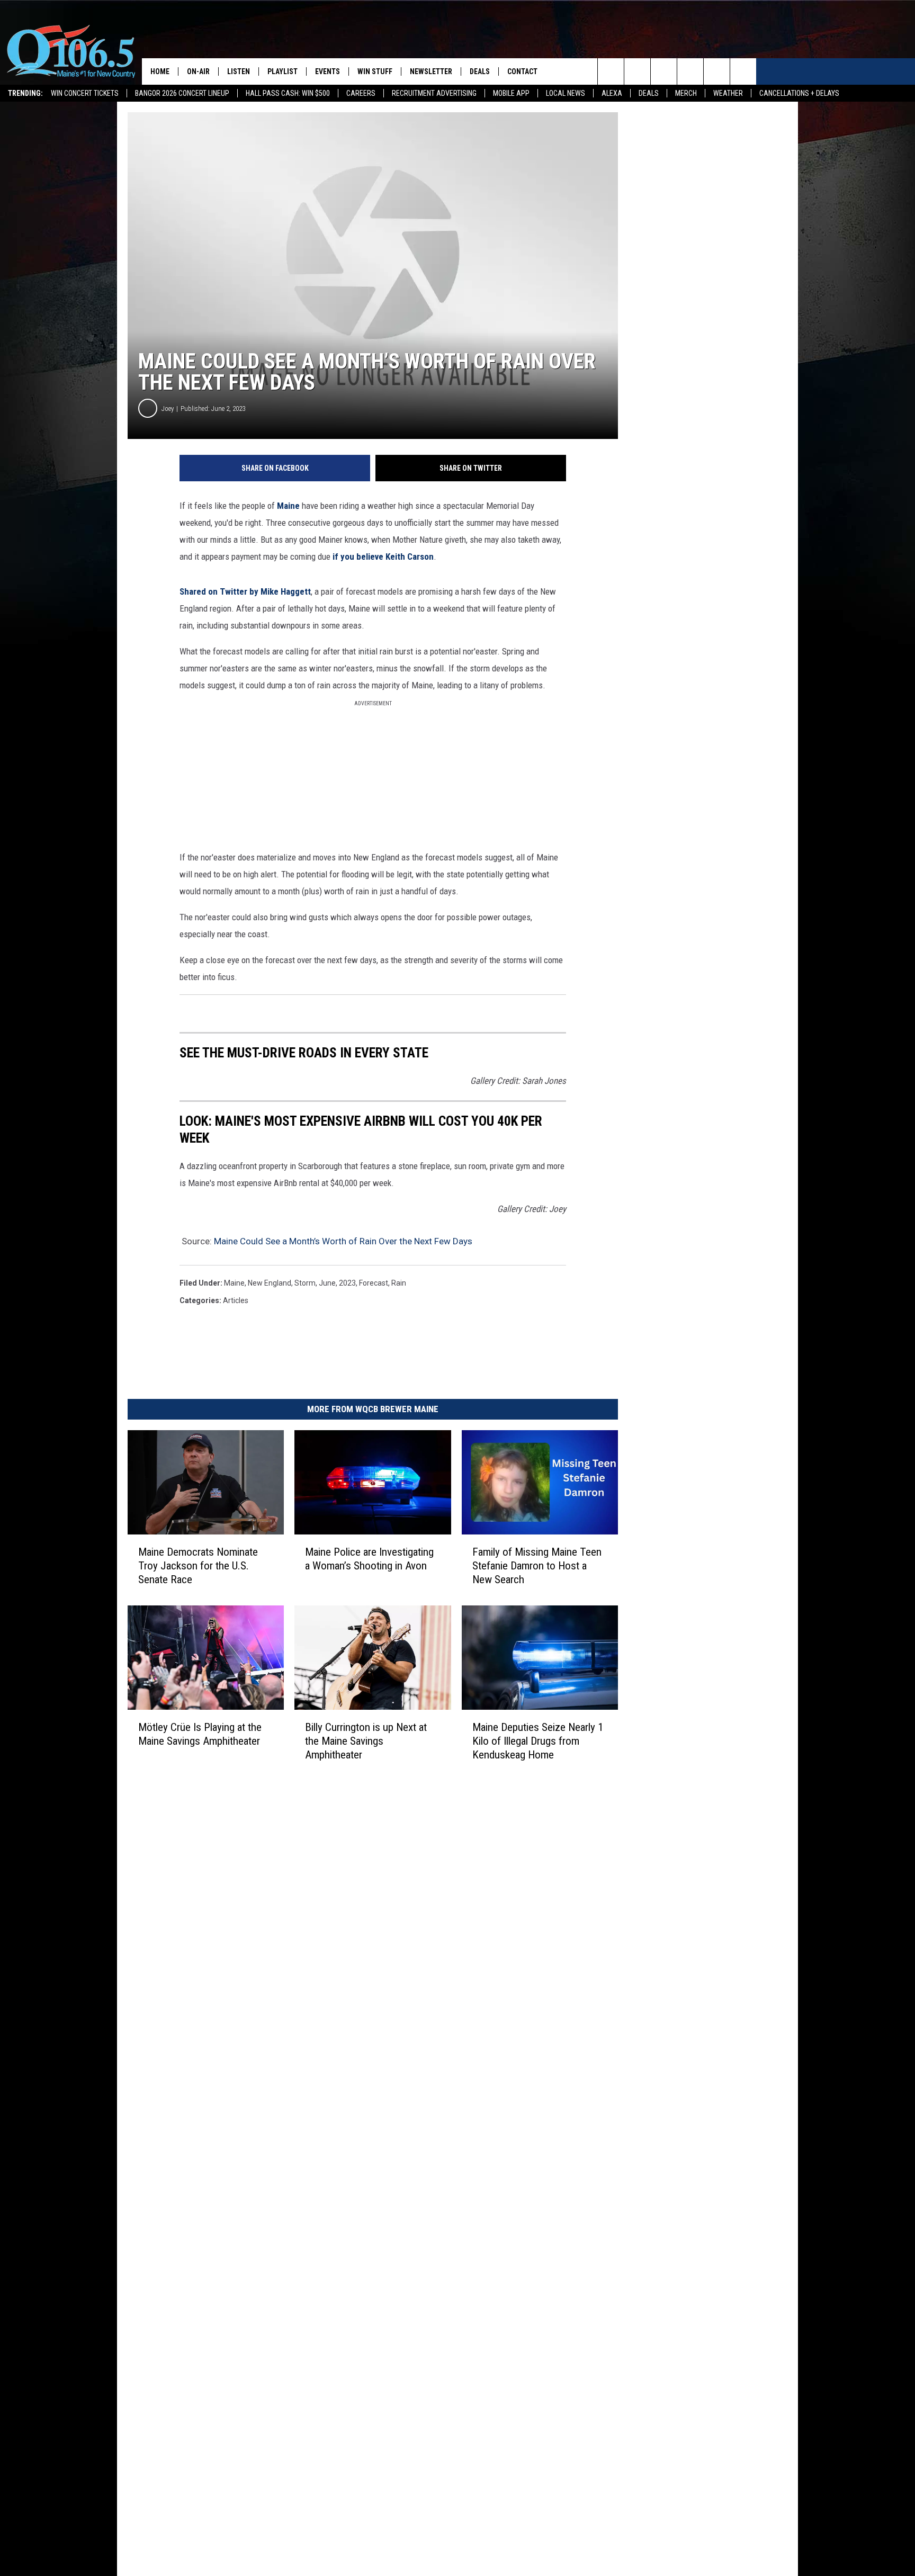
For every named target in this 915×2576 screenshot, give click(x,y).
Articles (236, 1300)
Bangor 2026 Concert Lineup (182, 93)
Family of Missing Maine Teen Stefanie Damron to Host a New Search (537, 1566)
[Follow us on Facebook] (664, 71)
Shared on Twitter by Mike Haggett (245, 591)
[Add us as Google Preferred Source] (637, 71)
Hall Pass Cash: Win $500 (288, 93)
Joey (168, 409)
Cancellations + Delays (799, 93)
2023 (347, 1283)
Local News (566, 93)
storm (305, 1283)
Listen (239, 71)
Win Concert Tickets (85, 93)
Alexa (612, 93)
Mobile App (511, 93)
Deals (649, 93)
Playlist (282, 71)
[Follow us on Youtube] (743, 71)
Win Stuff (375, 71)
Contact (522, 71)
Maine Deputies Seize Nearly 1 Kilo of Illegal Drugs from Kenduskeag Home (538, 1741)
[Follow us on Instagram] (690, 71)
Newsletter (431, 71)
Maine (288, 506)
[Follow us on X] (717, 71)
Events (328, 71)
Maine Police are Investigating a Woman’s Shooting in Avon (369, 1559)
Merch (686, 93)
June (327, 1283)
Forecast (374, 1283)
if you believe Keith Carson (383, 557)
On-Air (198, 71)
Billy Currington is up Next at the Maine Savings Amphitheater (366, 1741)
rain (399, 1283)
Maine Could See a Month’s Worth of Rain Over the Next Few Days (343, 1241)
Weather (728, 93)
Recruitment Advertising (434, 93)
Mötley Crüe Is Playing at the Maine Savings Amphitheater (200, 1734)
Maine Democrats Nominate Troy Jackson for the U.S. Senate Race (198, 1566)
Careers (361, 93)
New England (270, 1283)
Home (160, 71)
